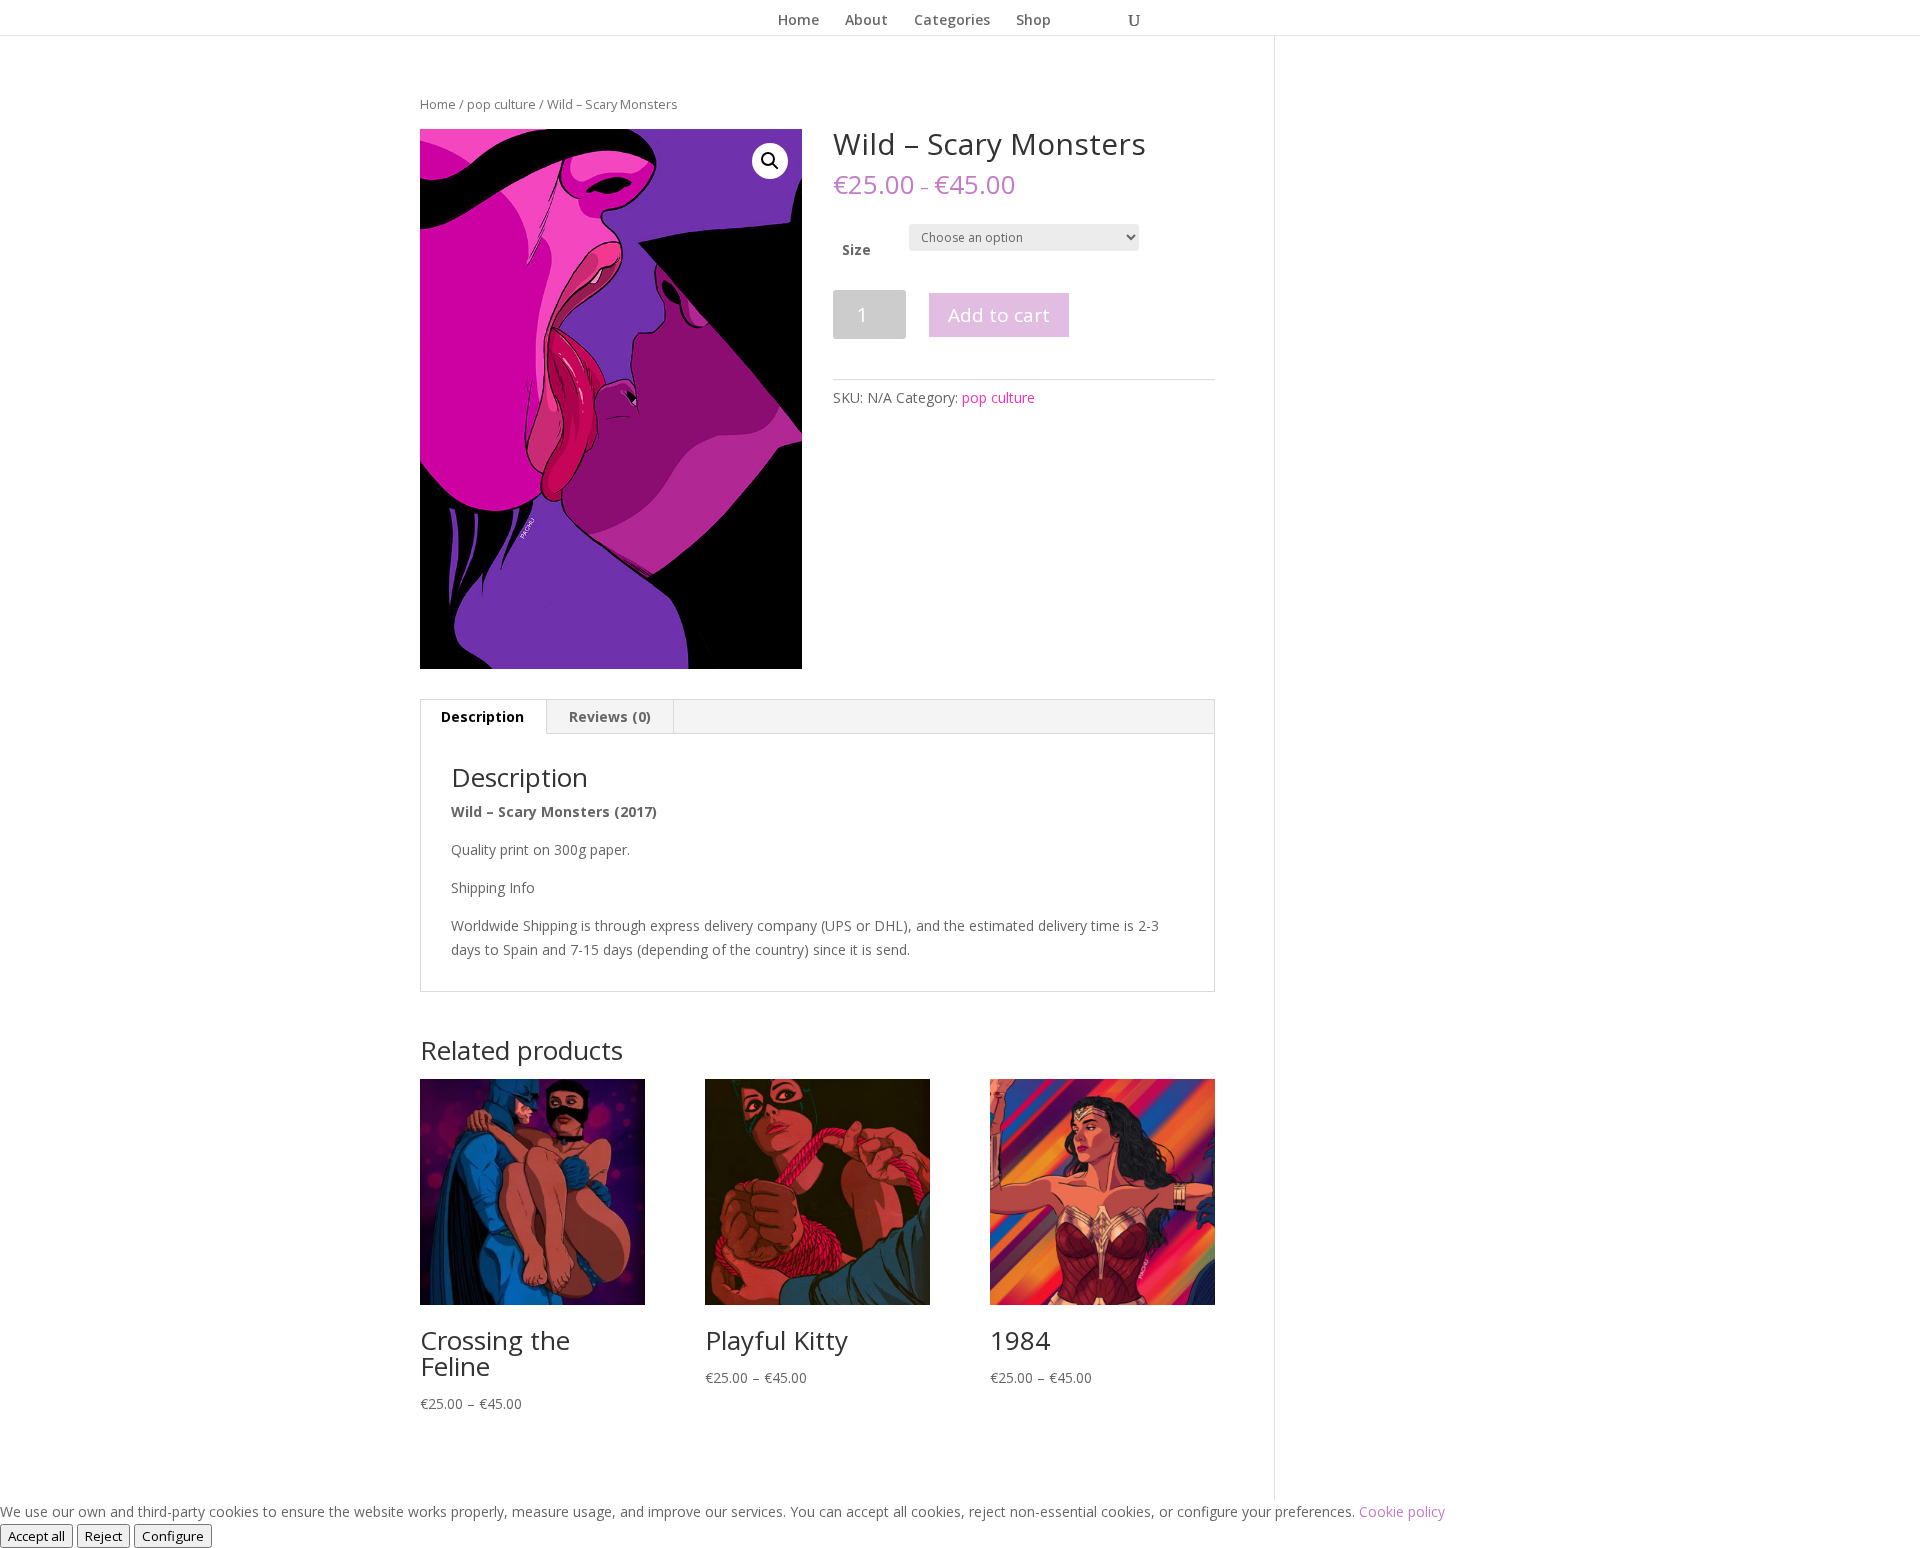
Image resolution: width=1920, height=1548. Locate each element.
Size (856, 249)
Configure (173, 1536)
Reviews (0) (610, 716)
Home (798, 21)
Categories (952, 21)
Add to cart (999, 315)
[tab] (483, 717)
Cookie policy (1402, 1511)
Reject (103, 1536)
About (866, 21)
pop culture (501, 104)
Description (482, 716)
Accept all (36, 1536)
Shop (1033, 21)
